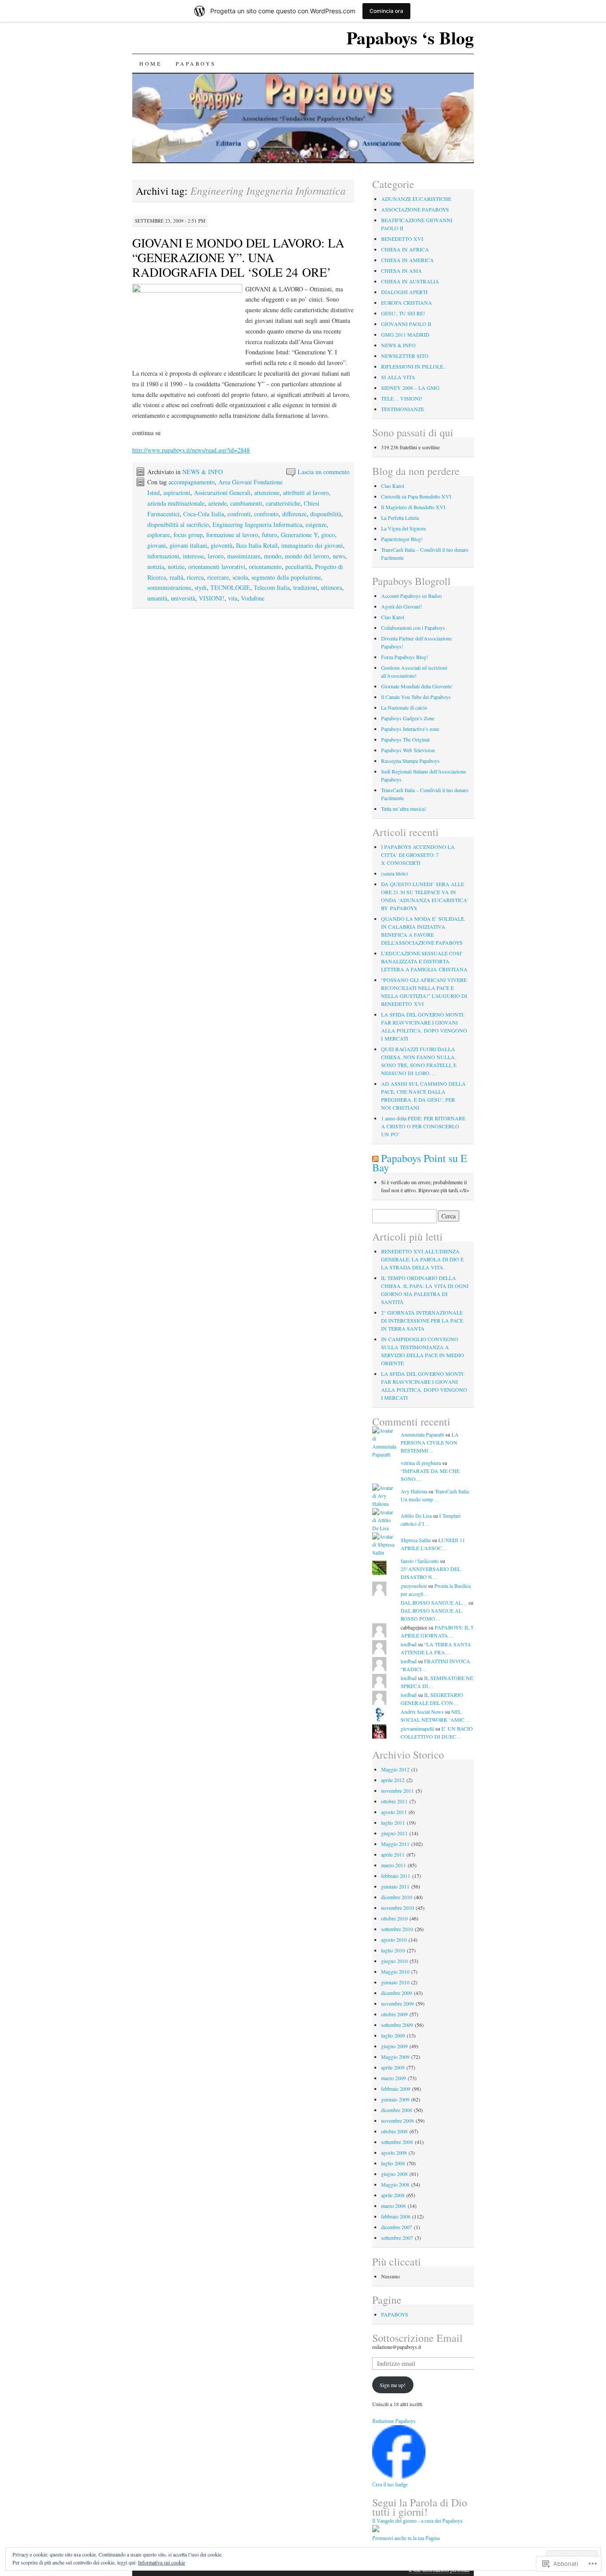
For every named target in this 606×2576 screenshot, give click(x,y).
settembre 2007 (397, 2238)
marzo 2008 (394, 2206)
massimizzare (244, 556)
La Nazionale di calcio (404, 707)
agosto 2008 (394, 2152)
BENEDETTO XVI (402, 239)
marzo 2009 (394, 2078)
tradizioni (305, 587)
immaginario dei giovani (312, 545)
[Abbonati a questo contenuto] (375, 1158)
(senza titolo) (395, 873)
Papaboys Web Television (408, 750)
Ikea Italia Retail (257, 545)
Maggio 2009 (395, 2057)
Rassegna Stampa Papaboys (410, 761)
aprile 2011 (393, 1854)
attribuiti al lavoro (306, 493)
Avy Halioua (414, 1491)
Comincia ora (386, 11)
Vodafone (253, 598)
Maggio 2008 (395, 2184)
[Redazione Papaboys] (399, 2476)
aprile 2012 (393, 1780)
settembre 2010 (397, 1929)
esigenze (316, 524)
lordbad (409, 1644)
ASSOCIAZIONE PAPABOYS (415, 209)
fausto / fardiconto (420, 1561)
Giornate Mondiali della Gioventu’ (417, 686)
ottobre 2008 (394, 2131)
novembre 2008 (397, 2120)
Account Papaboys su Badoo (411, 596)
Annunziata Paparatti (422, 1434)
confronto (266, 514)
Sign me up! (393, 2385)
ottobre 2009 (394, 2014)
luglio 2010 (393, 1950)
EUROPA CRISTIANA (407, 302)
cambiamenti (246, 503)
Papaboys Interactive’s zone (410, 729)
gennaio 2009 (395, 2099)
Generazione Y (299, 535)
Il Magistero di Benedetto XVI (413, 507)
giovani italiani (188, 545)
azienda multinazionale (176, 503)
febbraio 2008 (396, 2216)
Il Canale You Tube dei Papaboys (416, 697)
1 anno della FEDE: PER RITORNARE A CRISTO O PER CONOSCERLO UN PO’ (423, 1126)
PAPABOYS (196, 63)
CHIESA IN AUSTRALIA (410, 281)
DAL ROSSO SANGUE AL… (434, 1602)
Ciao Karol (393, 486)
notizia (156, 567)
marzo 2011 (394, 1865)
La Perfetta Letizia (400, 518)
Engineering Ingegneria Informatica (257, 524)
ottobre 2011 (394, 1801)
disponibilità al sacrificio (178, 524)
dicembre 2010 (397, 1897)
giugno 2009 (394, 2046)
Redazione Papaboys (394, 2421)
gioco (328, 535)
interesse (193, 556)
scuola (240, 577)
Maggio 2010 (395, 1971)
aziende (217, 503)
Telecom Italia (272, 587)
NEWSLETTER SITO (405, 356)
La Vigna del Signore (403, 528)
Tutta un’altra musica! (404, 809)
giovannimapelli (417, 1728)
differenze (294, 514)
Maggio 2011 (395, 1844)
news (339, 556)
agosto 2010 (394, 1940)
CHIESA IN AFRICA (405, 249)
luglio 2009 (393, 2035)
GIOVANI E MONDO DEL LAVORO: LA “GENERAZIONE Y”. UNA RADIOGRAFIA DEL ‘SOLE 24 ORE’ (238, 257)
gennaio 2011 (395, 1886)
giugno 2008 (394, 2174)
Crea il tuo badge (390, 2485)
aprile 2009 (393, 2067)
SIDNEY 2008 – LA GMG (410, 388)
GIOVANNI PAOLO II (406, 324)
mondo (273, 556)
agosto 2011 (394, 1812)
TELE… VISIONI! (402, 398)
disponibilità (326, 514)
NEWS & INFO (203, 472)
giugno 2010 (394, 1961)
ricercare (218, 577)
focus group (188, 535)
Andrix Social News (422, 1712)
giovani (157, 545)
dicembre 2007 (397, 2227)
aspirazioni (177, 493)
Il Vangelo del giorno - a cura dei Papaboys (417, 2521)
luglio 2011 (393, 1822)
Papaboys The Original (405, 739)
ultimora (331, 587)
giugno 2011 (394, 1833)
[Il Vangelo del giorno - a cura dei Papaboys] (376, 2530)
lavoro (216, 556)
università (183, 598)
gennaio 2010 (395, 1982)
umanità (157, 598)
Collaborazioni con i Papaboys (413, 628)
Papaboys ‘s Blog (410, 37)
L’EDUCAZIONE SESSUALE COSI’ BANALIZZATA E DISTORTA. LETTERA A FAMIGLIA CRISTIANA (424, 961)
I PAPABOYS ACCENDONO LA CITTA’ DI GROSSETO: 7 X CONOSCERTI (418, 855)
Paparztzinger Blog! (402, 539)
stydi (201, 587)
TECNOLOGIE (230, 587)
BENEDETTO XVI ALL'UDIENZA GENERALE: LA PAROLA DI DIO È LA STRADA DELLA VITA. (422, 1259)
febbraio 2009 (396, 2089)
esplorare (159, 535)
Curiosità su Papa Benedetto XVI (416, 496)
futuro (270, 535)
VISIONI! (212, 598)
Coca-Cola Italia (204, 514)
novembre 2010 (397, 1908)
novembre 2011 (397, 1791)
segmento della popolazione (286, 577)
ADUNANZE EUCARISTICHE (416, 199)
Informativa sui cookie (161, 2562)
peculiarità (298, 567)
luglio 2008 (393, 2163)
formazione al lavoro (232, 535)
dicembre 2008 (397, 2110)
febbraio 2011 (396, 1876)
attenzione (267, 493)
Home (150, 63)
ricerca (195, 577)
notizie (176, 567)
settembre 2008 (397, 2142)
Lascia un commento (324, 472)
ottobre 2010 (394, 1918)
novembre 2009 (397, 2003)
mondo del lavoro (307, 556)
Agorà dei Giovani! (401, 606)
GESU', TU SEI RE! (403, 313)
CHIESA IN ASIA (401, 271)
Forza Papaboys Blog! (405, 657)
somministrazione (169, 587)
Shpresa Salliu (416, 1540)
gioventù (222, 545)
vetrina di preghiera (421, 1463)
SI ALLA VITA (398, 377)
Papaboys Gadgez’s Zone (408, 718)
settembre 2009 (397, 2025)
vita (233, 598)
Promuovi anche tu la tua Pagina (406, 2538)
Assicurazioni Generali (222, 493)
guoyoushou (414, 1586)
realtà (176, 577)
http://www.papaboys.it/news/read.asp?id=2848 (191, 450)
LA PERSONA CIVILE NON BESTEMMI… (430, 1442)
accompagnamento (192, 482)
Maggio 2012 (395, 1769)
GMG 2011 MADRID (405, 334)
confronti (239, 514)
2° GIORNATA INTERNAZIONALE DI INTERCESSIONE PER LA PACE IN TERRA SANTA (422, 1320)
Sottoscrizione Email (417, 2338)
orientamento (265, 567)
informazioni (163, 556)
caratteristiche (283, 503)
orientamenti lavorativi (217, 567)
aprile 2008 (393, 2195)
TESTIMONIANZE (403, 409)
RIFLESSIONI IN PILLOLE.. (413, 366)
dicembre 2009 (397, 1993)
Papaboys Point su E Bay (420, 1163)
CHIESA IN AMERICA (407, 260)
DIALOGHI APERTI (404, 292)
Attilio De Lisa (416, 1516)
